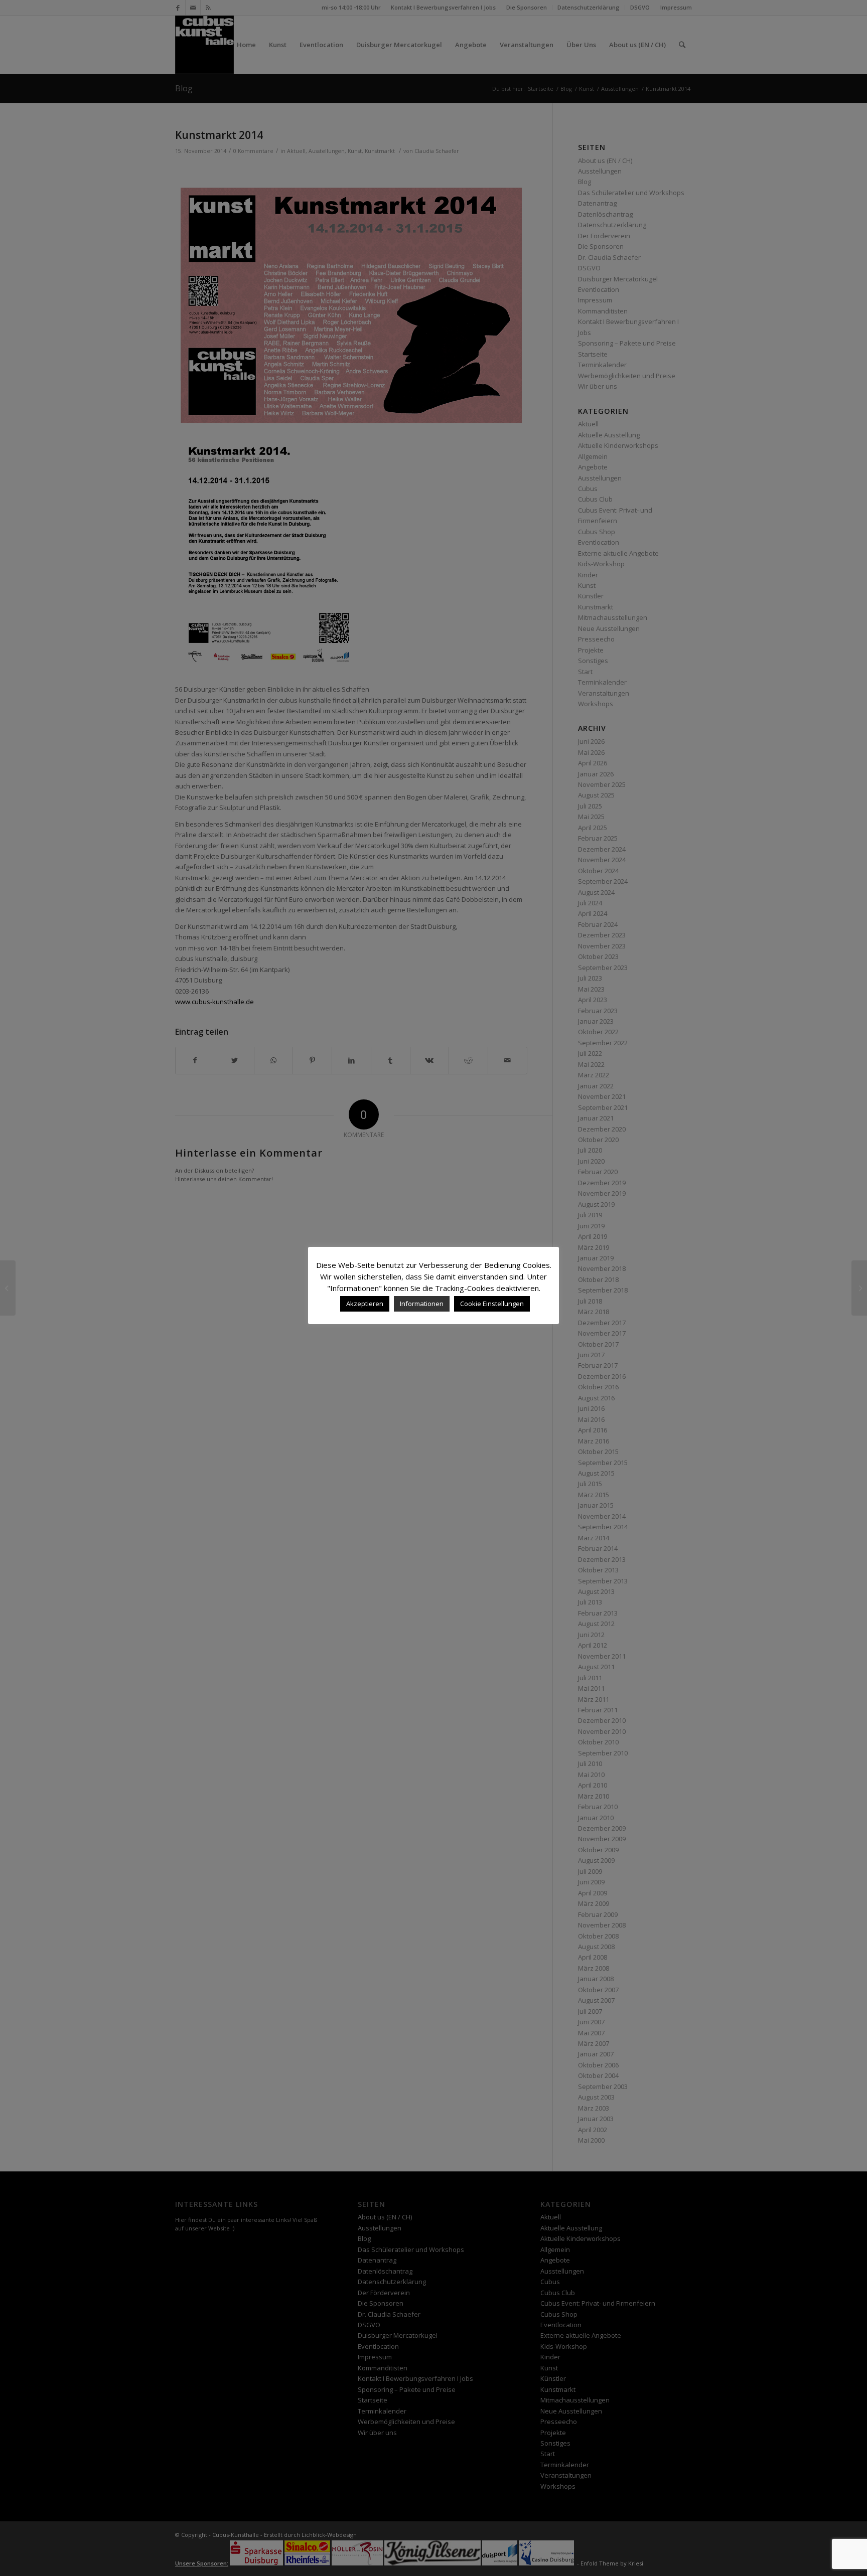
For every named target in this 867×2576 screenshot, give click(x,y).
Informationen (422, 1304)
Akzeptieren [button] (365, 1304)
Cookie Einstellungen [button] (492, 1304)
